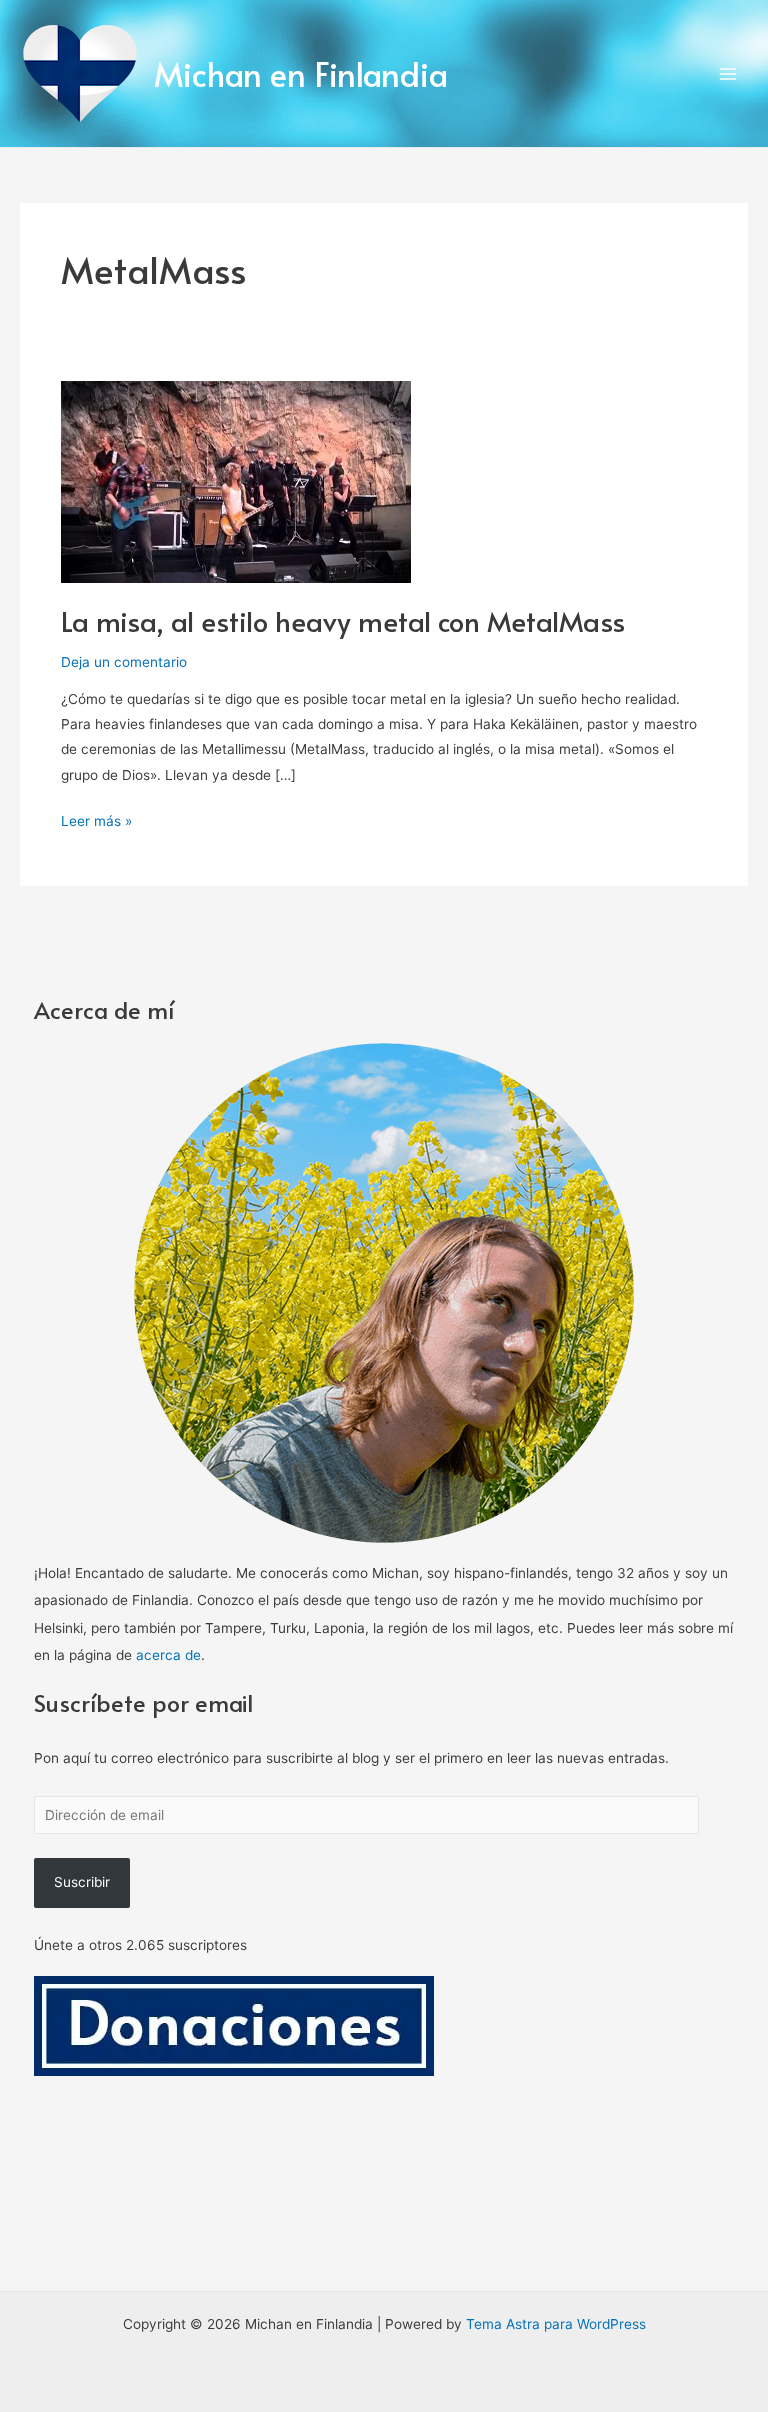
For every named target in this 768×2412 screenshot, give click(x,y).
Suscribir (82, 1882)
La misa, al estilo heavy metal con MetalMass (343, 621)
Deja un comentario (124, 662)
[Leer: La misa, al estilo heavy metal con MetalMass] (236, 481)
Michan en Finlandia (301, 73)
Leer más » (96, 819)
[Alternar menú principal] (728, 73)
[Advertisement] (384, 2226)
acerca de (168, 1655)
